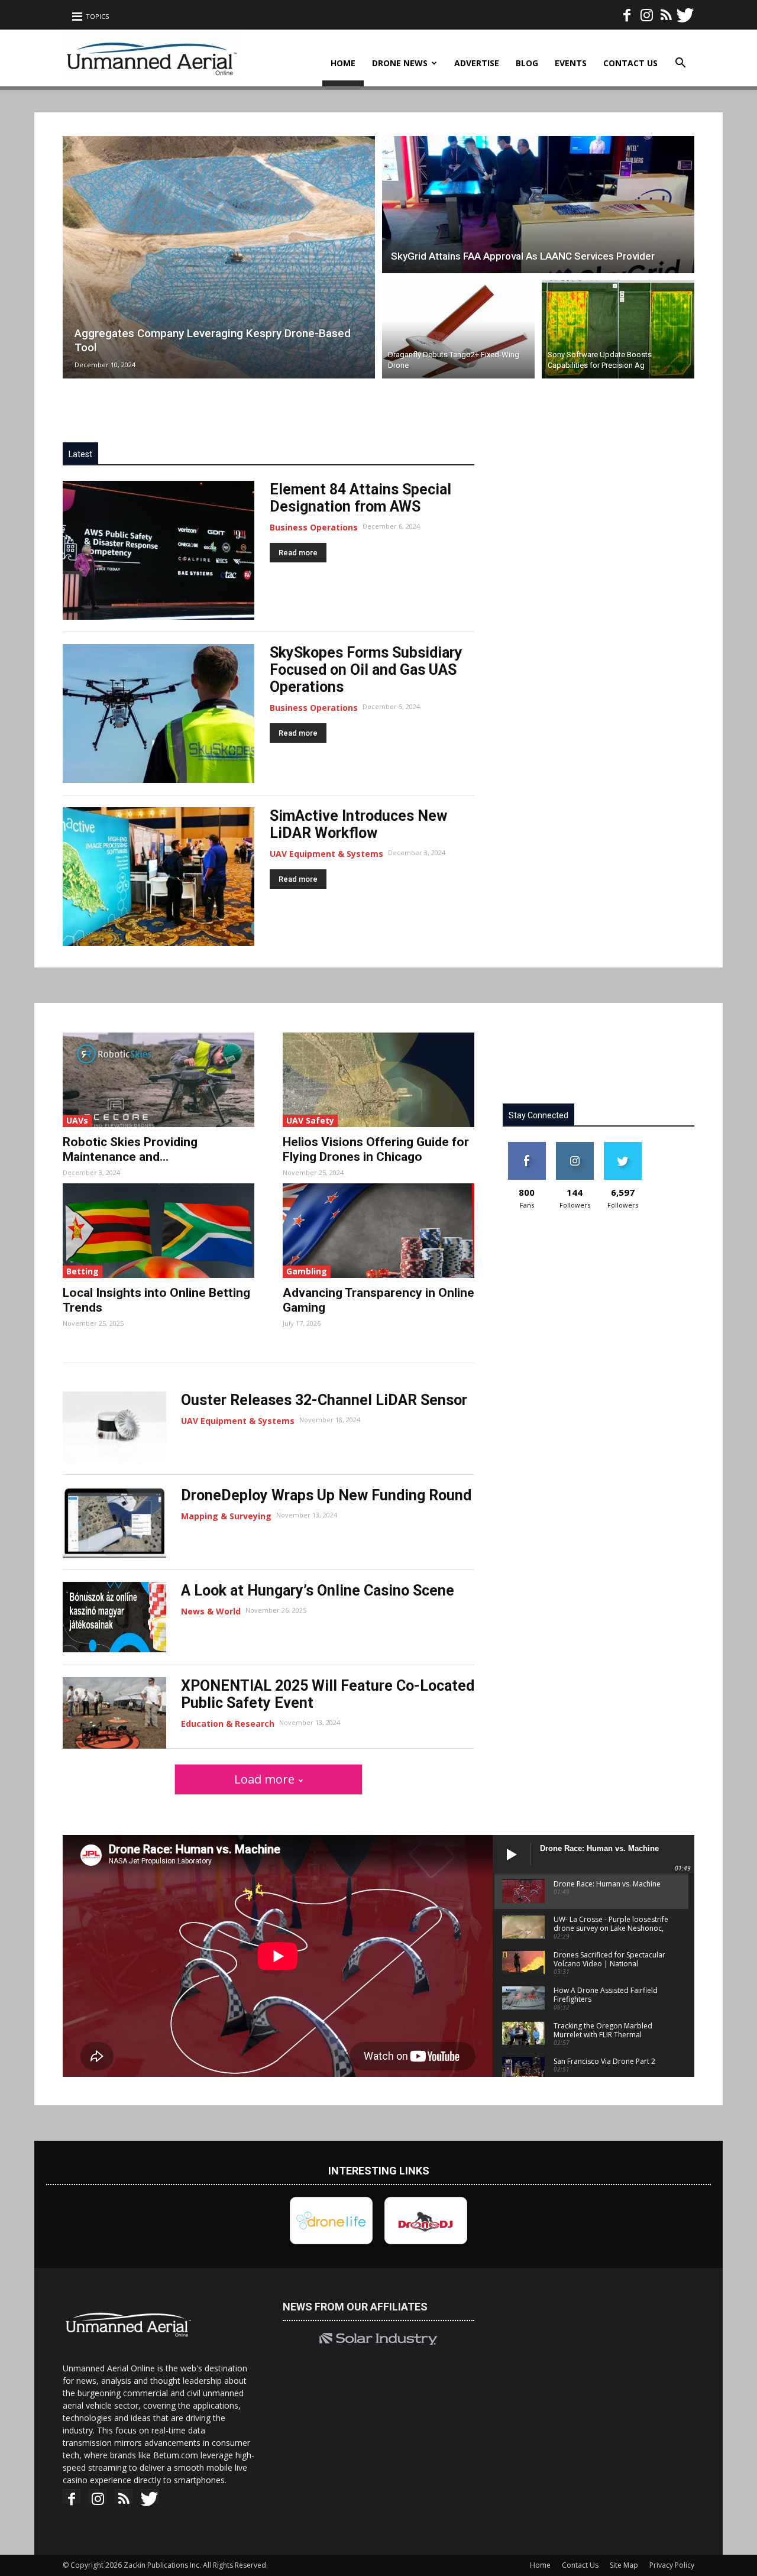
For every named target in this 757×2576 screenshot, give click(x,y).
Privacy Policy (672, 2565)
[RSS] (666, 11)
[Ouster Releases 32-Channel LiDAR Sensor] (114, 1427)
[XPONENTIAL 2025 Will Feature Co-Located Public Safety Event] (114, 1713)
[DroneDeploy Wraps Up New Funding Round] (114, 1522)
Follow (575, 1146)
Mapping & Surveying (226, 1516)
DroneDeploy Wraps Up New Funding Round (326, 1495)
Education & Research (228, 1724)
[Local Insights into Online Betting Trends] (158, 1231)
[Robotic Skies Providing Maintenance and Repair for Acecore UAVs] (158, 1080)
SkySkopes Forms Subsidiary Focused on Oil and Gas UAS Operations (366, 670)
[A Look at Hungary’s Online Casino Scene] (114, 1617)
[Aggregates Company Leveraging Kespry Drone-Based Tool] (219, 257)
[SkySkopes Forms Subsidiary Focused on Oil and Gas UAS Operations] (158, 713)
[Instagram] (646, 11)
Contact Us (630, 63)
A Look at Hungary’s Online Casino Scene (318, 1590)
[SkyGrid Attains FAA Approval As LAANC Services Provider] (538, 203)
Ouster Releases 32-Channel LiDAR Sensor (324, 1400)
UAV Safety (310, 1120)
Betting (83, 1271)
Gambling (307, 1271)
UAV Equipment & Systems (326, 854)
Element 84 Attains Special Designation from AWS (360, 498)
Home (343, 63)
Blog (527, 63)
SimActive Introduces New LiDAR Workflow (358, 824)
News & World (211, 1611)
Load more (264, 1779)
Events (571, 63)
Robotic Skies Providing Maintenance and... (130, 1149)
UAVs (77, 1120)
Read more (298, 553)
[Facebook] (627, 11)
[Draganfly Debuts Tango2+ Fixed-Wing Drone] (458, 331)
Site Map (624, 2565)
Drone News (400, 63)
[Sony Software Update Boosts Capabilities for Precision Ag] (618, 331)
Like (527, 1146)
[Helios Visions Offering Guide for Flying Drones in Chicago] (378, 1080)
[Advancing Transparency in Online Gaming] (378, 1231)
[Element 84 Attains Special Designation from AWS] (158, 550)
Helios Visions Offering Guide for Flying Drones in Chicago (376, 1149)
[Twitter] (685, 11)
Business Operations (314, 527)
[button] (680, 64)
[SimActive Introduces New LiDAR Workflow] (158, 877)
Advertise (477, 63)
